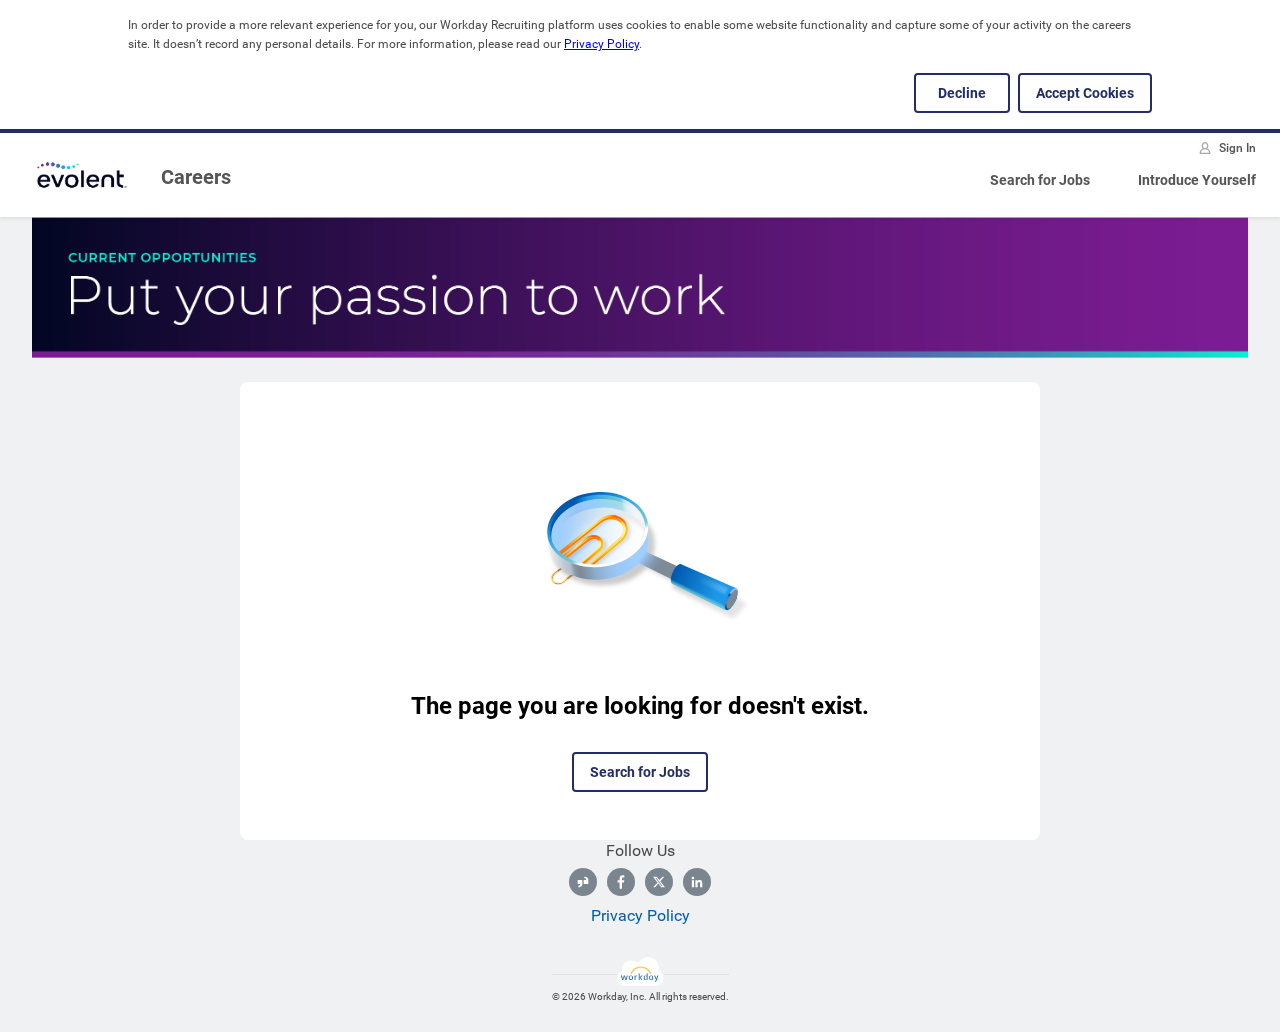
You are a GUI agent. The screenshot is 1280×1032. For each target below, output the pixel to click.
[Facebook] (621, 882)
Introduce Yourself (1197, 180)
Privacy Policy (601, 44)
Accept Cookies (1085, 93)
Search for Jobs (1040, 180)
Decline (962, 93)
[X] (659, 882)
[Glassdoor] (583, 882)
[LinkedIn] (697, 882)
